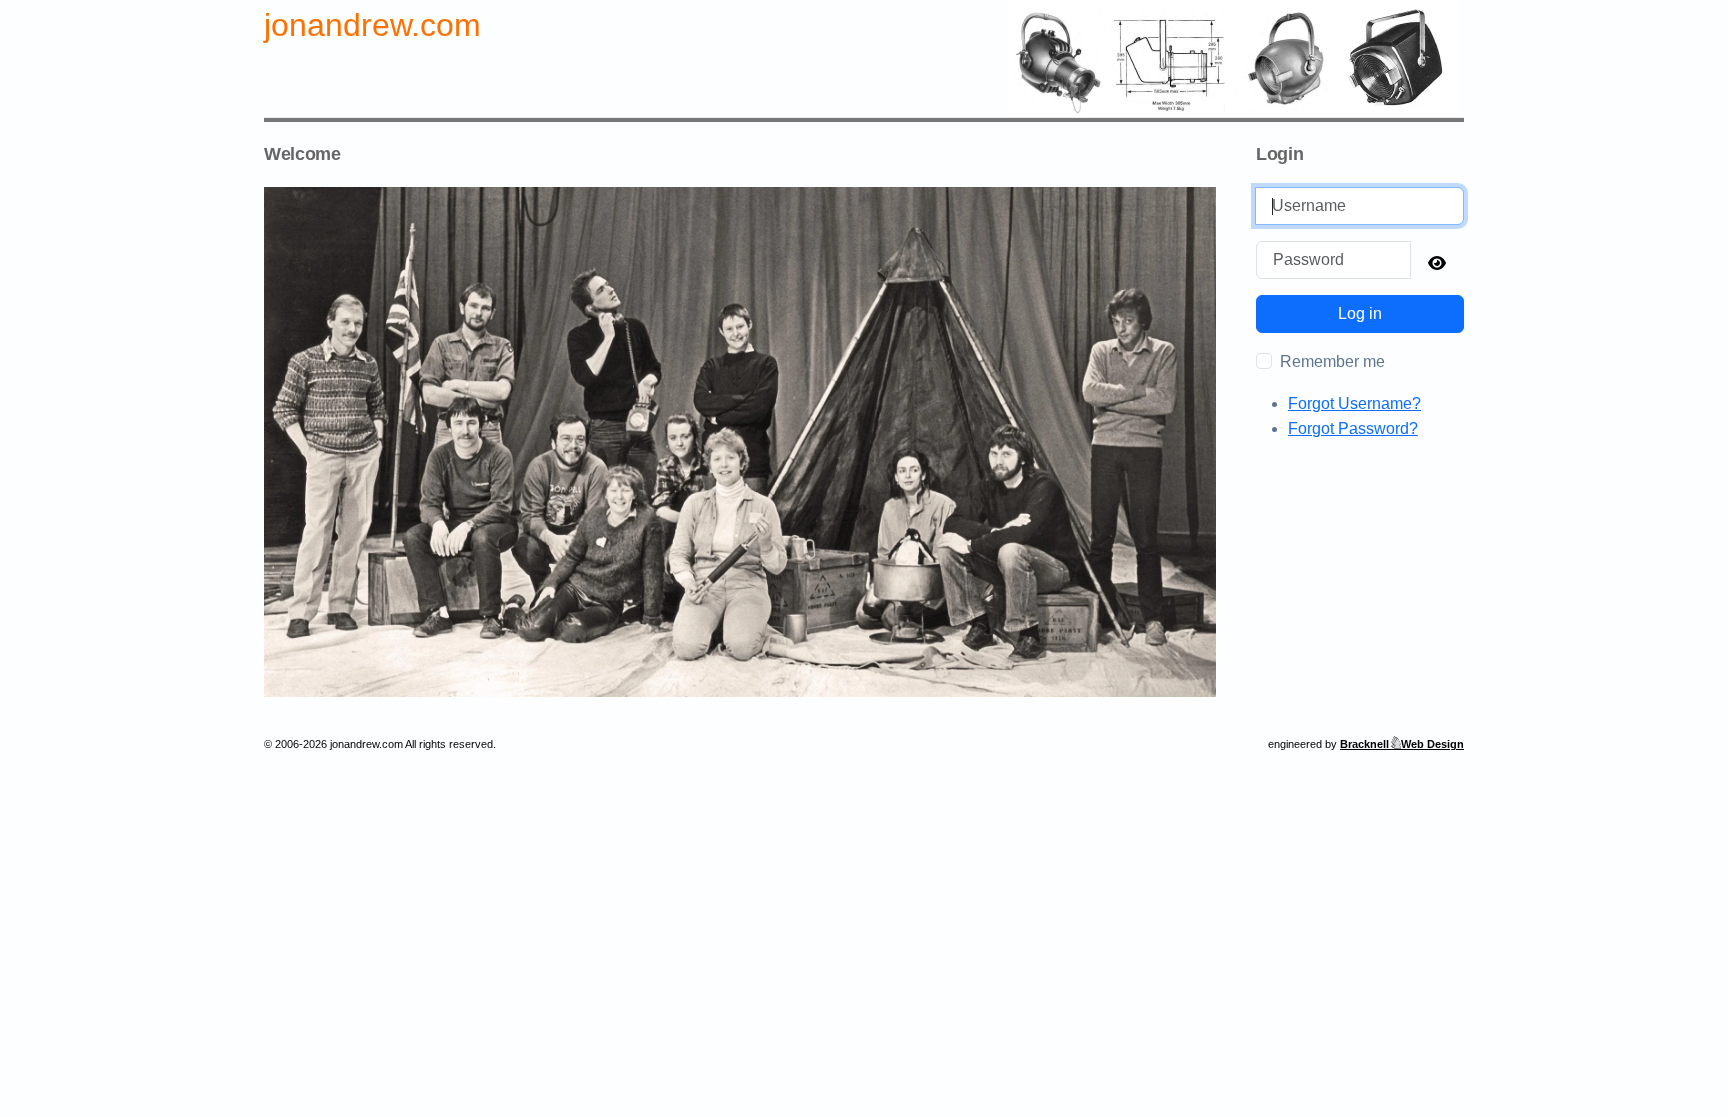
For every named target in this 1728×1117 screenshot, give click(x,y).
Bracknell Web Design (1402, 744)
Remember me (1332, 361)
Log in (1360, 313)
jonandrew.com (372, 25)
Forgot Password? (1353, 428)
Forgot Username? (1354, 403)
